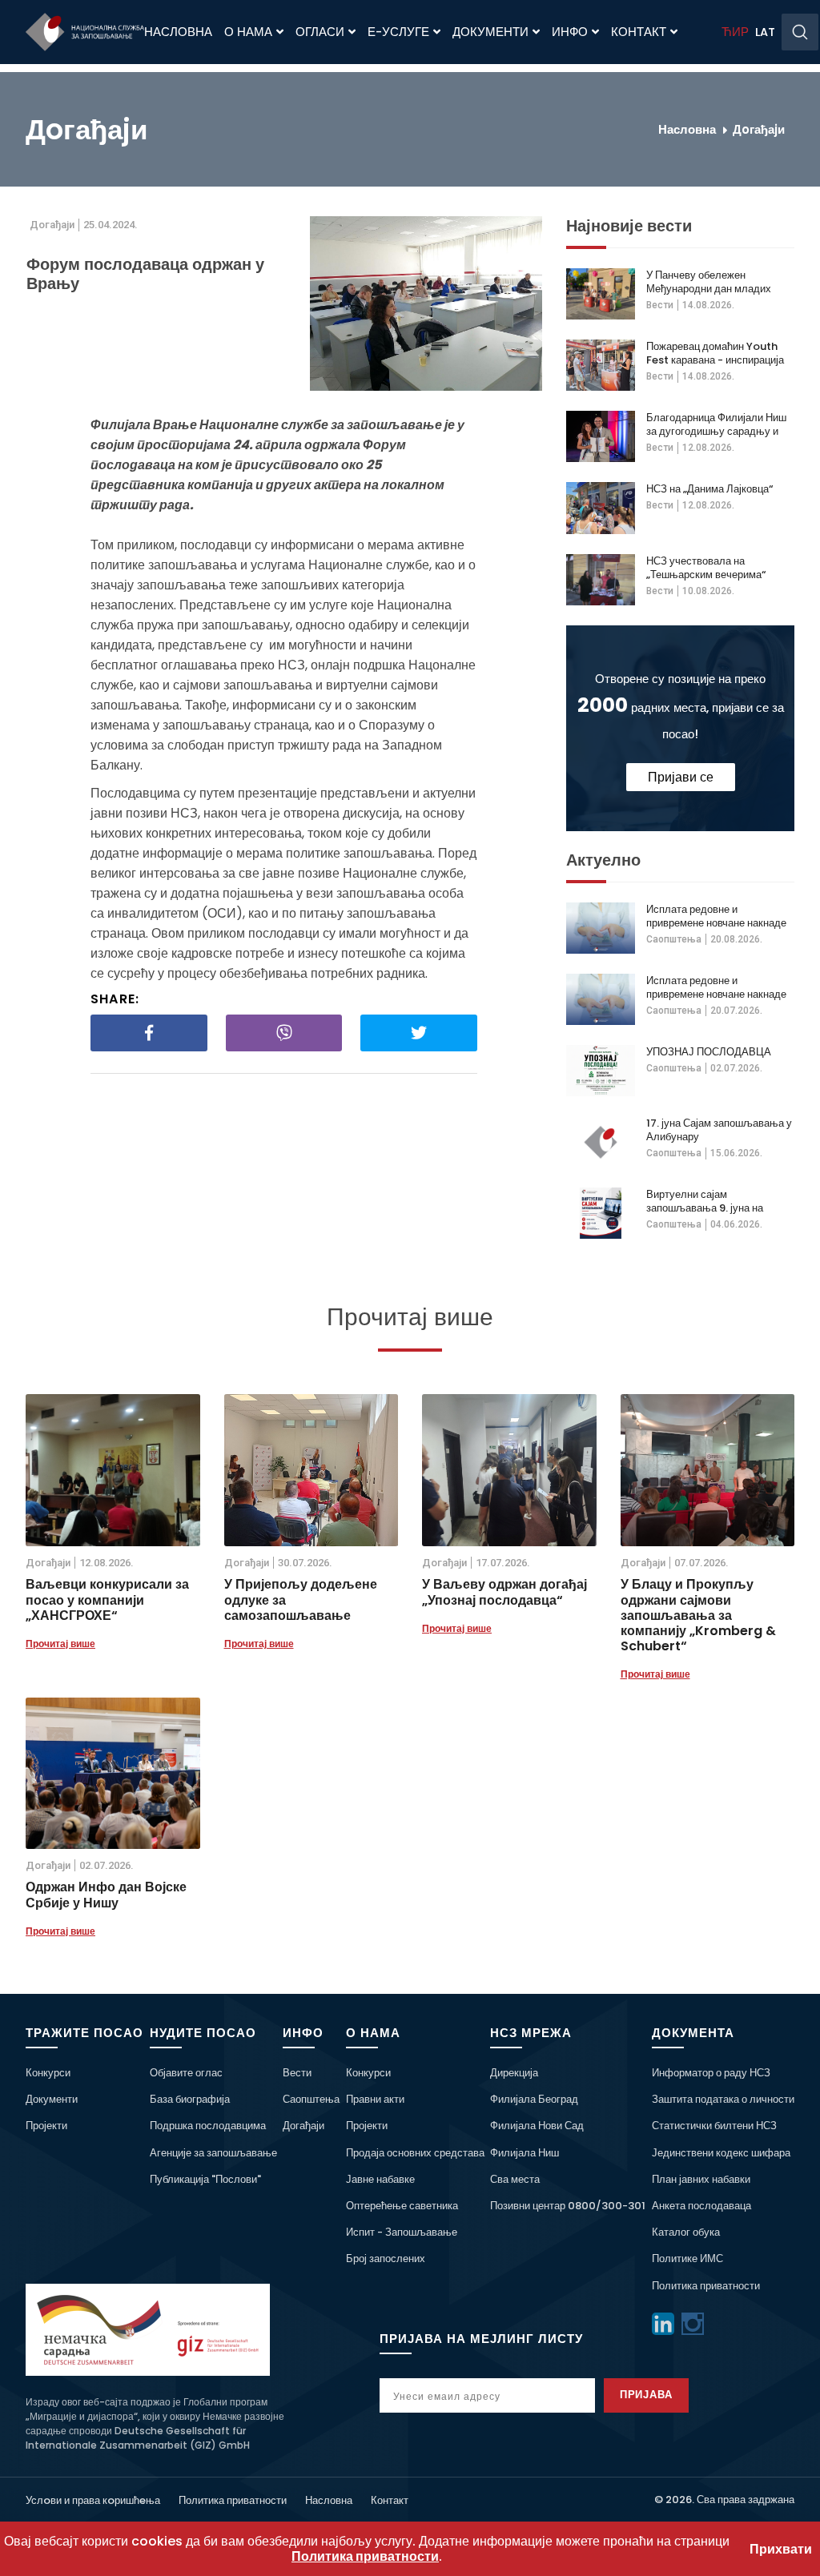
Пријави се (681, 777)
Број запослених (386, 2259)
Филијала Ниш (525, 2153)
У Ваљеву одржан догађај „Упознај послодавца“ (504, 1592)
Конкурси (48, 2073)
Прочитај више (60, 1644)
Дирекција (514, 2073)
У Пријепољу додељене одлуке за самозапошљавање (301, 1600)
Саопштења (674, 939)
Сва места (515, 2179)
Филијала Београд (534, 2099)
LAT (765, 32)
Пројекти (46, 2126)
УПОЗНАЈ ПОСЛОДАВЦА (709, 1052)
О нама (248, 32)
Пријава (647, 2395)
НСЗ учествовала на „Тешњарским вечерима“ (706, 568)
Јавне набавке (380, 2179)
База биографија (190, 2099)
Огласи (320, 32)
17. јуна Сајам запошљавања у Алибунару (719, 1130)
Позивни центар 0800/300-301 (568, 2206)
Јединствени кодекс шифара (721, 2153)
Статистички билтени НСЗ (714, 2126)
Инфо (570, 32)
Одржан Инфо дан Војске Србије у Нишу (106, 1895)
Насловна (178, 32)
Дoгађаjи (759, 129)
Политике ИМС (687, 2259)
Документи (490, 32)
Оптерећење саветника (402, 2206)
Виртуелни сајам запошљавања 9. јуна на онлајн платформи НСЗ (705, 1201)
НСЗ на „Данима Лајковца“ (709, 489)
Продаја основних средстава (415, 2153)
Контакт (639, 32)
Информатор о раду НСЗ (711, 2073)
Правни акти (375, 2099)
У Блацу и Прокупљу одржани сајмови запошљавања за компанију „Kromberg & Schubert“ (698, 1615)
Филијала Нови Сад (537, 2126)
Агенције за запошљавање (213, 2153)
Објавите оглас (186, 2073)
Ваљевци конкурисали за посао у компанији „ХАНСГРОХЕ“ (107, 1600)
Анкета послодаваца (701, 2206)
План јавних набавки (701, 2179)
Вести (660, 305)
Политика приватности (706, 2286)
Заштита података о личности (723, 2099)
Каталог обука (686, 2232)
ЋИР (735, 32)
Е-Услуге (398, 32)
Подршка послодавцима (208, 2126)
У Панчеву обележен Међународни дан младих (709, 282)
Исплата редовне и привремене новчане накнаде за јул (716, 916)
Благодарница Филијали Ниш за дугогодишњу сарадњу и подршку (716, 424)
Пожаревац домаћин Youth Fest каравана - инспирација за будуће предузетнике (715, 353)
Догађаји (303, 2126)
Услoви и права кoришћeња (93, 2500)
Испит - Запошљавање (402, 2232)
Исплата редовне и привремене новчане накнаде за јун (716, 987)
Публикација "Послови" (205, 2179)
